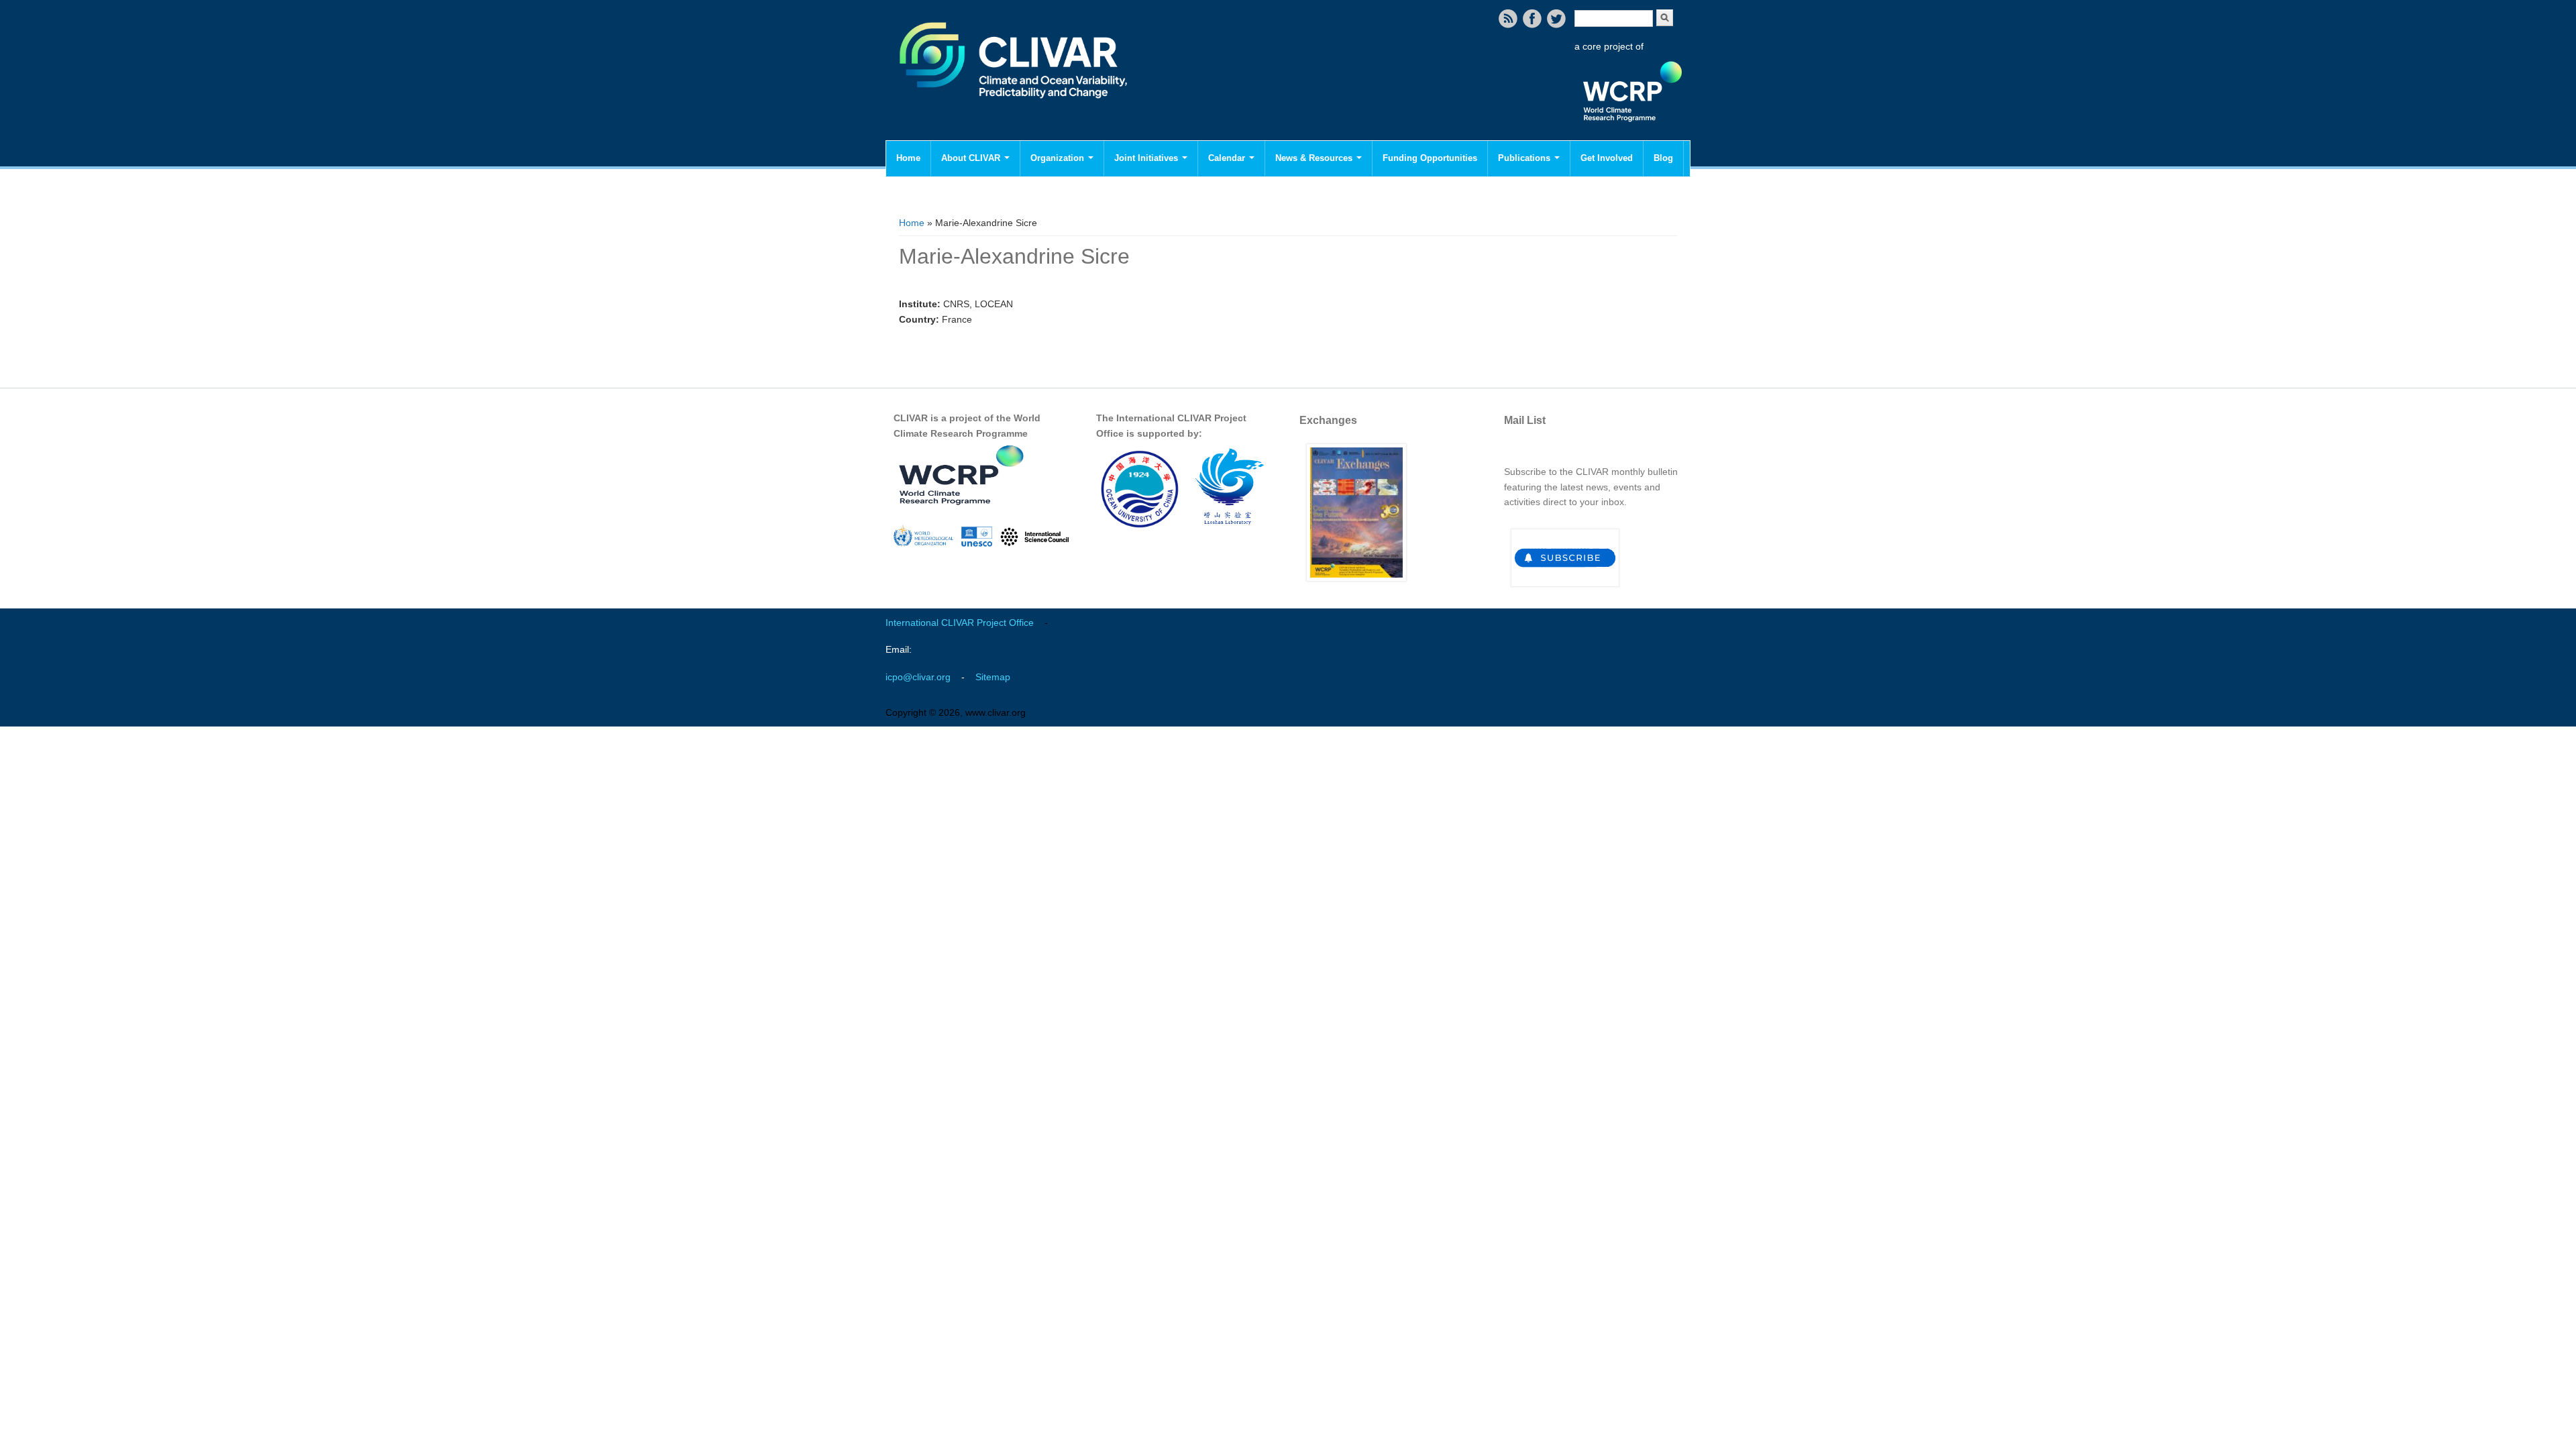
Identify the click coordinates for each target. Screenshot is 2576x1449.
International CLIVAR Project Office (960, 623)
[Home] (1015, 107)
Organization (1059, 158)
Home (908, 158)
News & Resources (1315, 158)
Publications (1525, 158)
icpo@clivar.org (918, 677)
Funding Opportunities (1430, 158)
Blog (1663, 158)
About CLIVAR (972, 158)
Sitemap (993, 677)
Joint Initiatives (1147, 158)
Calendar (1228, 158)
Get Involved (1607, 158)
